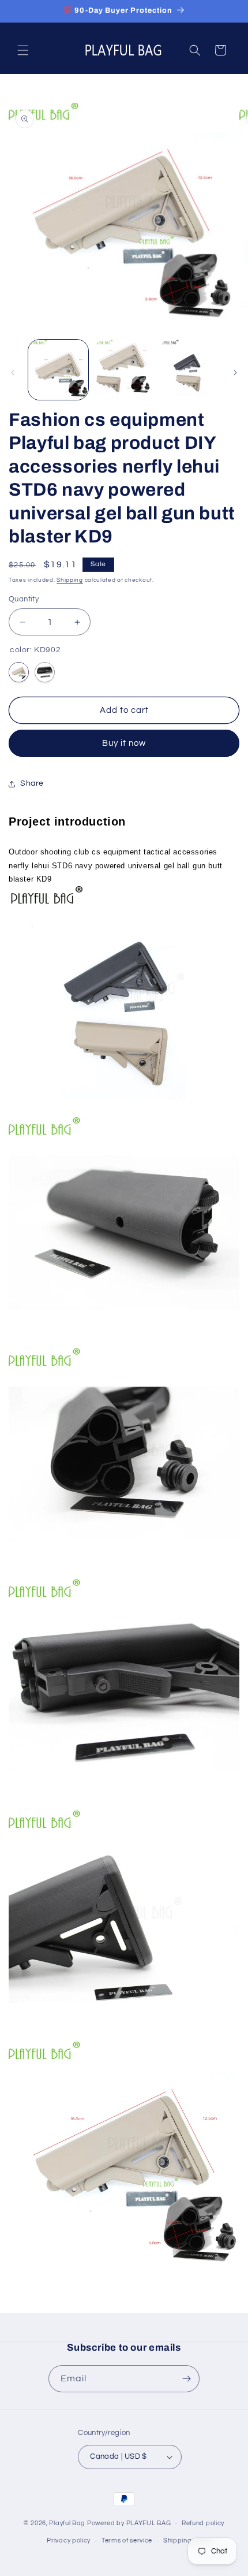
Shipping (70, 580)
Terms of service (127, 2540)
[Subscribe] (186, 2379)
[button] (23, 50)
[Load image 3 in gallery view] (189, 370)
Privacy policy (69, 2540)
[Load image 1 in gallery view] (58, 370)
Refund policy (203, 2523)
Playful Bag (67, 2523)
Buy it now (124, 743)
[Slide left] (13, 373)
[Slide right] (235, 373)
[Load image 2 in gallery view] (124, 370)
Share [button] (32, 783)
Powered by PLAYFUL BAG (129, 2523)
